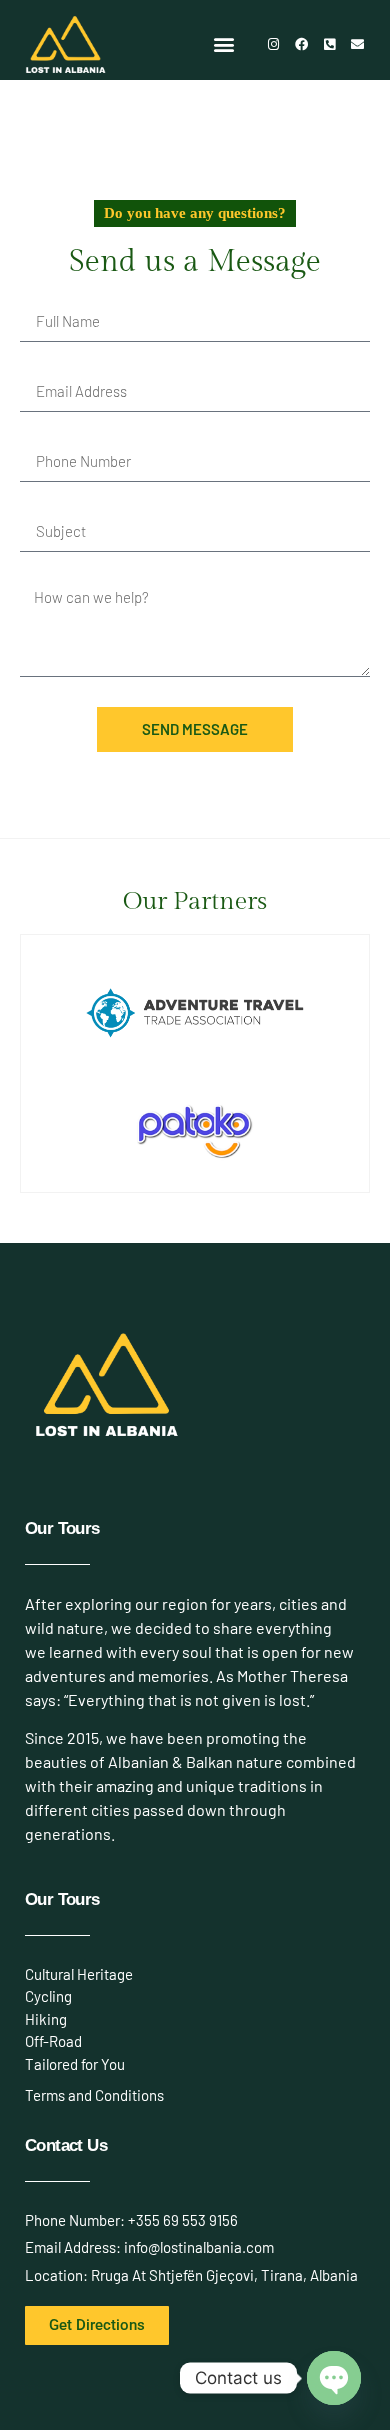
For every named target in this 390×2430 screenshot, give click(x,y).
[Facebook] (301, 44)
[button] (224, 44)
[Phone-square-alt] (329, 44)
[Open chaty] (334, 2378)
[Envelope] (357, 44)
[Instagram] (273, 44)
